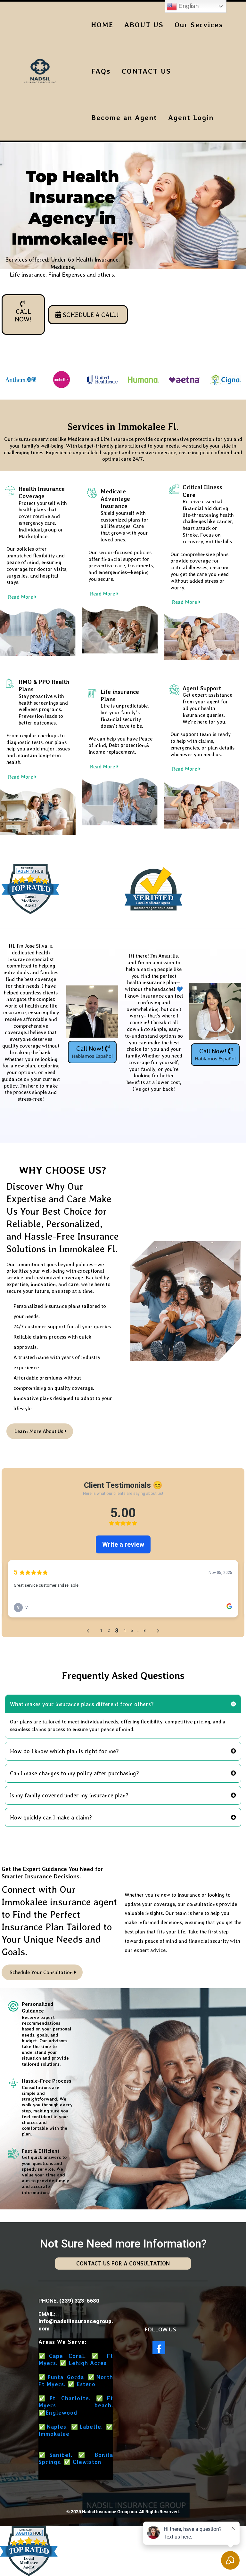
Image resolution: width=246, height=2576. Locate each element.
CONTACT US (146, 71)
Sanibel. (61, 2455)
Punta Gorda (66, 2377)
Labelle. (91, 2427)
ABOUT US (144, 25)
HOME (102, 25)
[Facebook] (159, 2348)
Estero (86, 2384)
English (188, 6)
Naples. (57, 2427)
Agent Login (191, 117)
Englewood (61, 2413)
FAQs (101, 71)
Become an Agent (124, 117)
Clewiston (87, 2462)
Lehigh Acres (88, 2363)
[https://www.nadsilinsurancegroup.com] (40, 71)
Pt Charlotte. (70, 2398)
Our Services (199, 25)
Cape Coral (67, 2356)
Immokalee (54, 2434)
